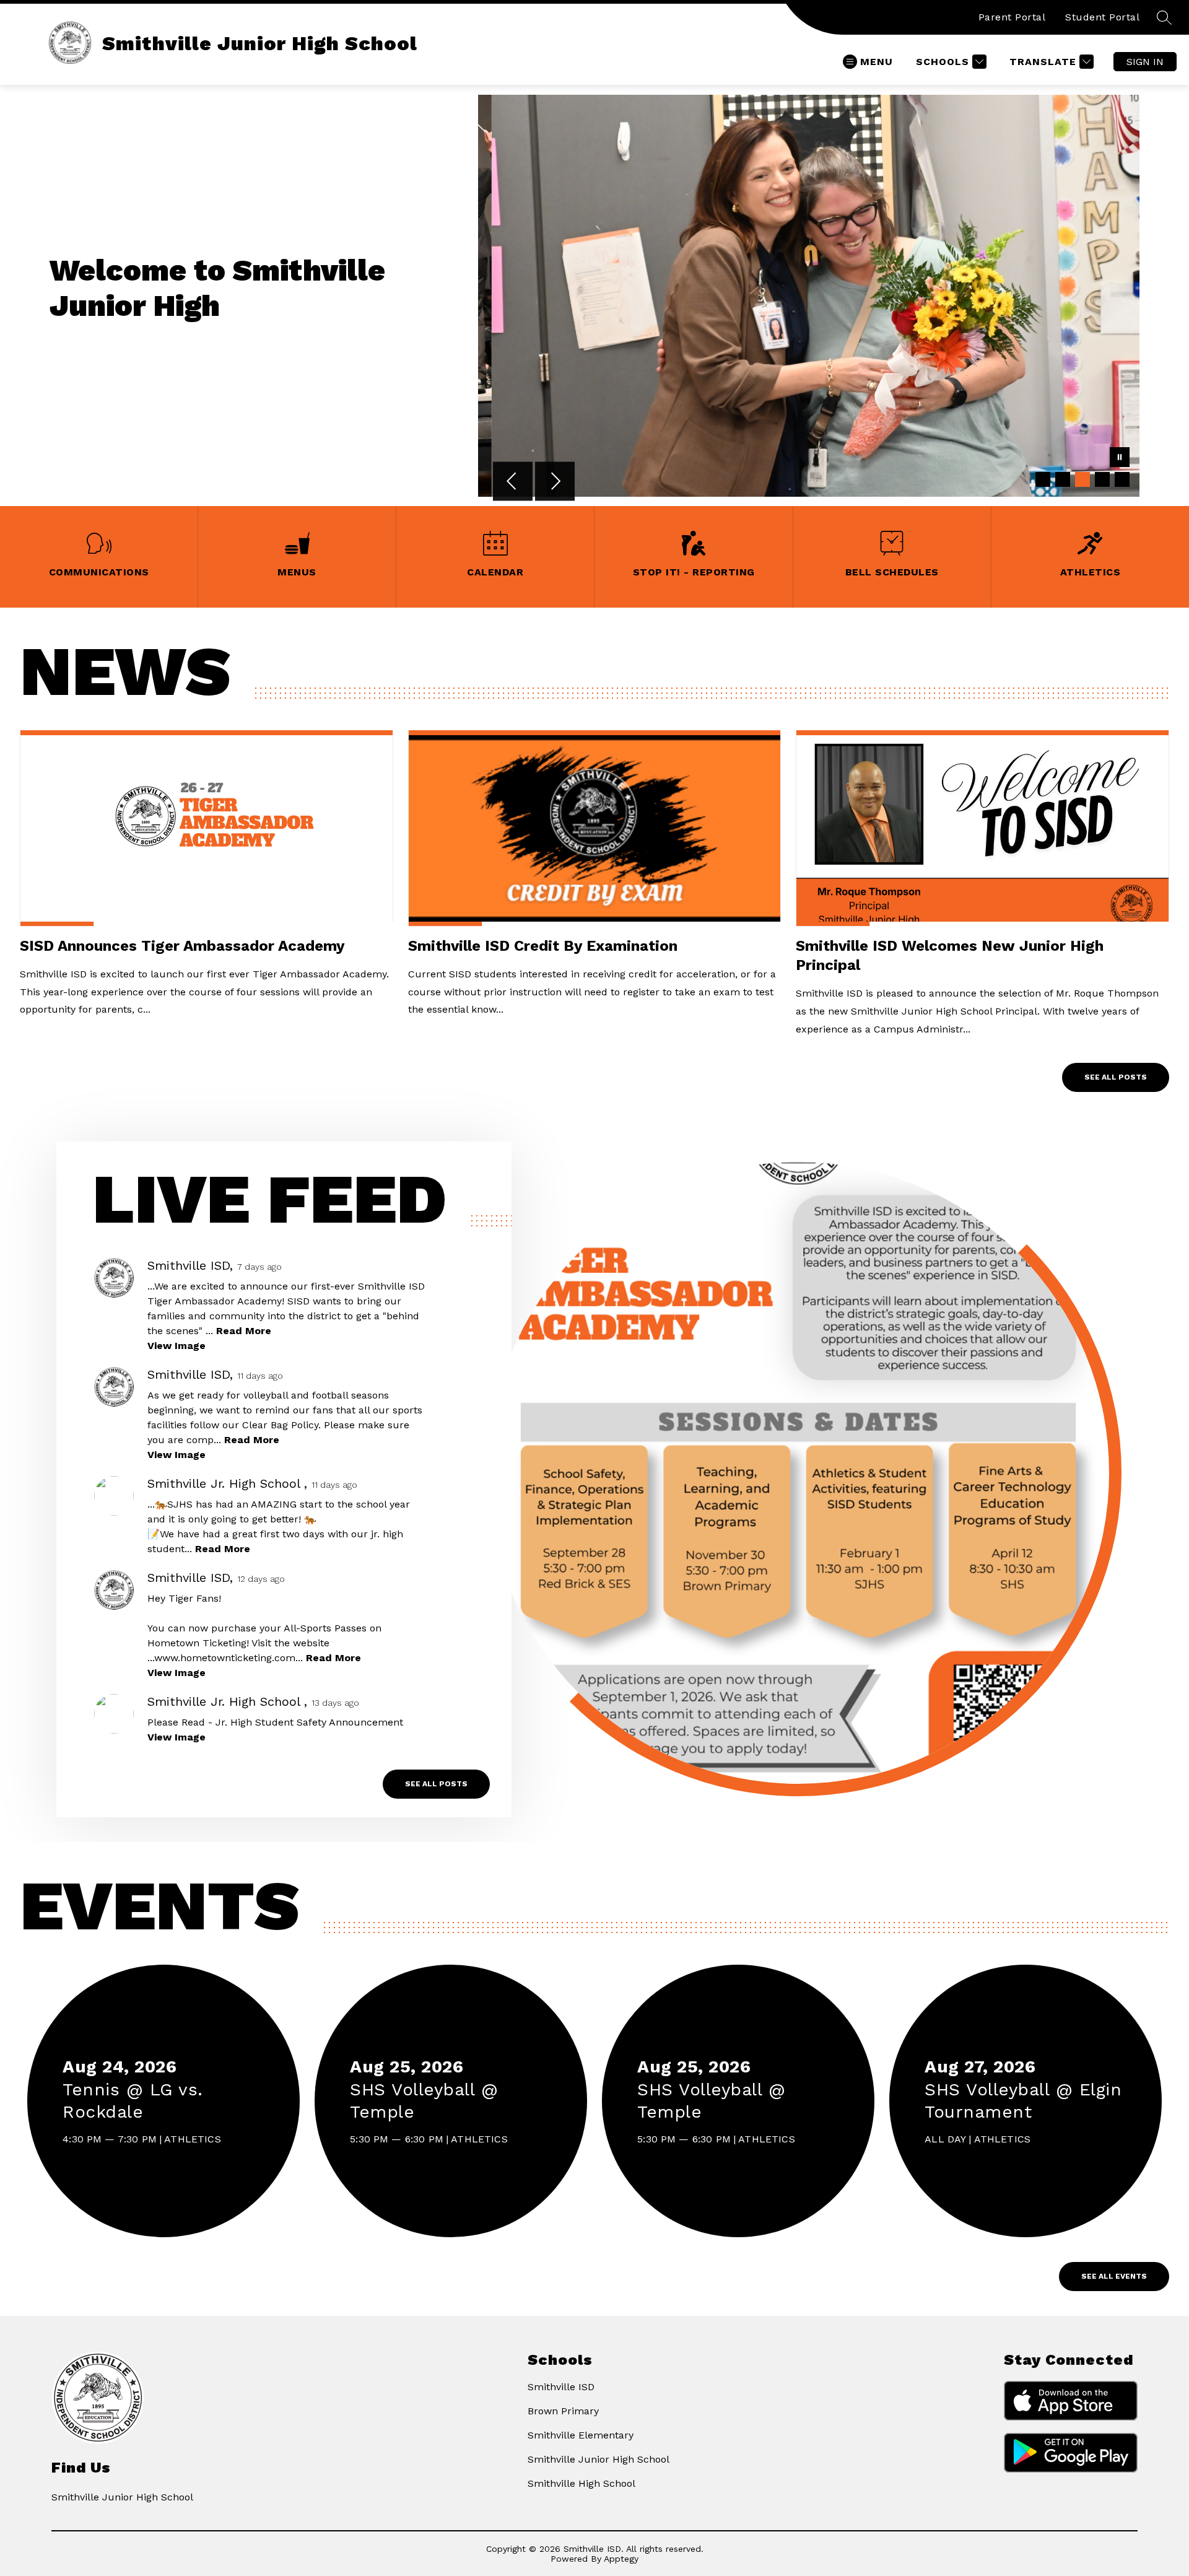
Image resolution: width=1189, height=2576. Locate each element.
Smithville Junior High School (599, 2459)
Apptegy (621, 2559)
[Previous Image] (513, 482)
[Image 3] (1082, 479)
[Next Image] (555, 482)
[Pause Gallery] (1120, 458)
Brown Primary (563, 2411)
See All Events (1114, 2276)
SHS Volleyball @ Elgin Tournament (1023, 2102)
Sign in (1145, 62)
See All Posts (1116, 1077)
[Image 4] (1102, 479)
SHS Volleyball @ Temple (424, 2102)
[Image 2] (1063, 479)
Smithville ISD (561, 2387)
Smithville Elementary (581, 2435)
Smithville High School (581, 2483)
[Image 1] (1043, 479)
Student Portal (1102, 17)
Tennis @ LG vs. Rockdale (133, 2102)
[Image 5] (1122, 479)
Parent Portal (1012, 17)
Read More (244, 1331)
